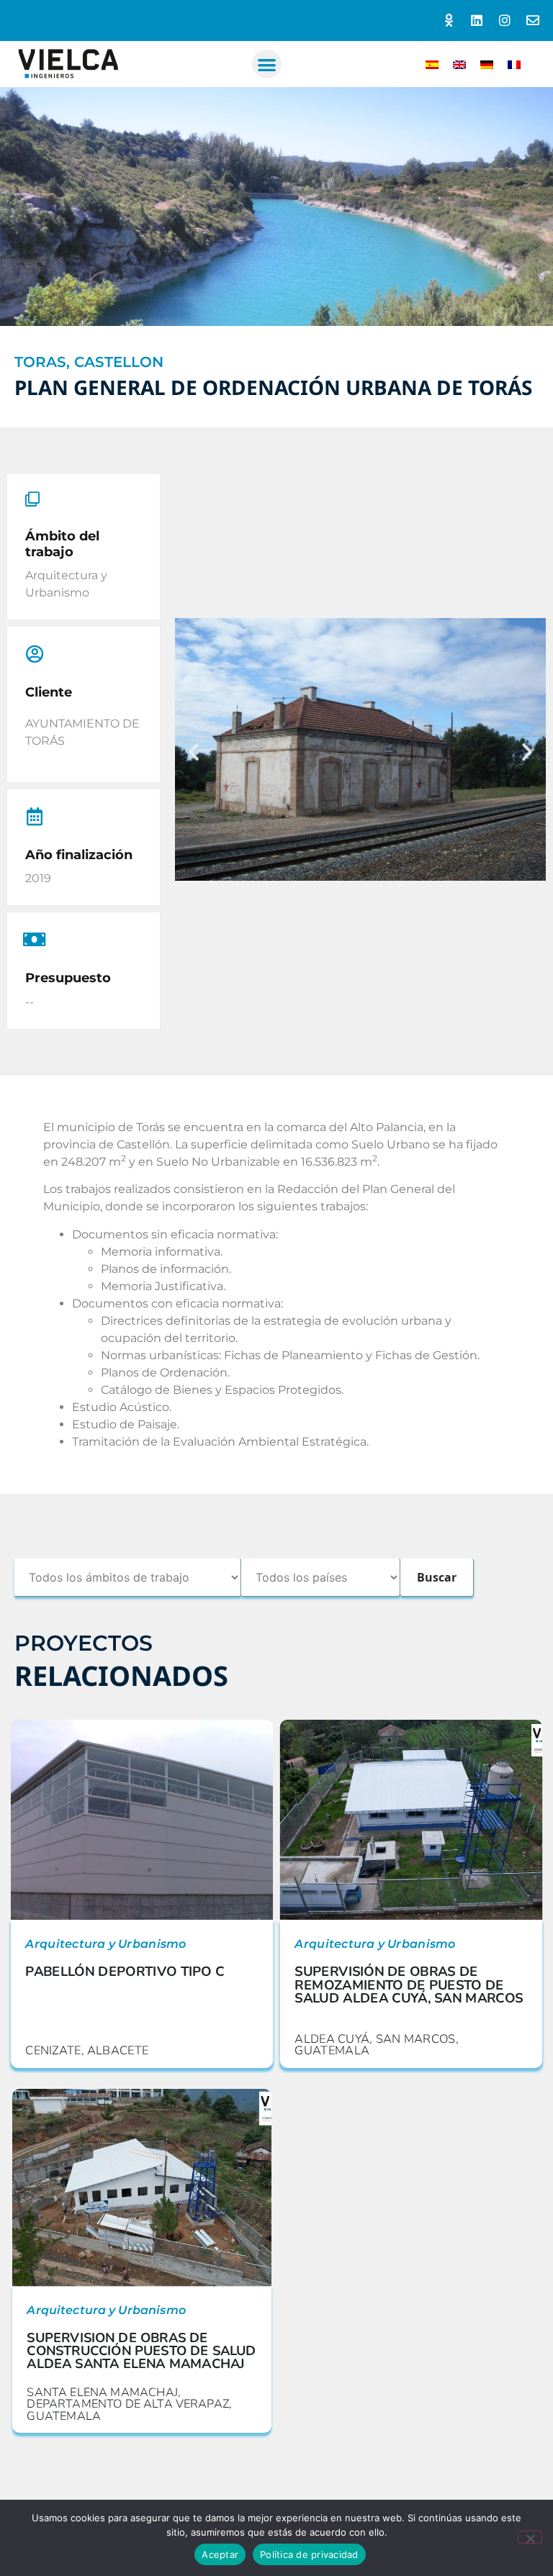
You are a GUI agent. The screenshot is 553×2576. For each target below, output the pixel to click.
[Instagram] (504, 21)
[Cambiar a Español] (432, 64)
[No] (530, 2537)
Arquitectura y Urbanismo (105, 1944)
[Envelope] (532, 21)
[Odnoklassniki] (449, 21)
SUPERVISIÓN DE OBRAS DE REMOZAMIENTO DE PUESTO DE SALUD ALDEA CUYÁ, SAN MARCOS (409, 1985)
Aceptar (220, 2554)
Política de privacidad (309, 2554)
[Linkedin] (477, 21)
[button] (267, 64)
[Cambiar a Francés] (514, 64)
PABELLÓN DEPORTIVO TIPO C (125, 1971)
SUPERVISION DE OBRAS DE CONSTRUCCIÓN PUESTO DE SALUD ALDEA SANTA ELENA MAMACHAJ (141, 2350)
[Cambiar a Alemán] (487, 64)
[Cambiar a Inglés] (459, 64)
